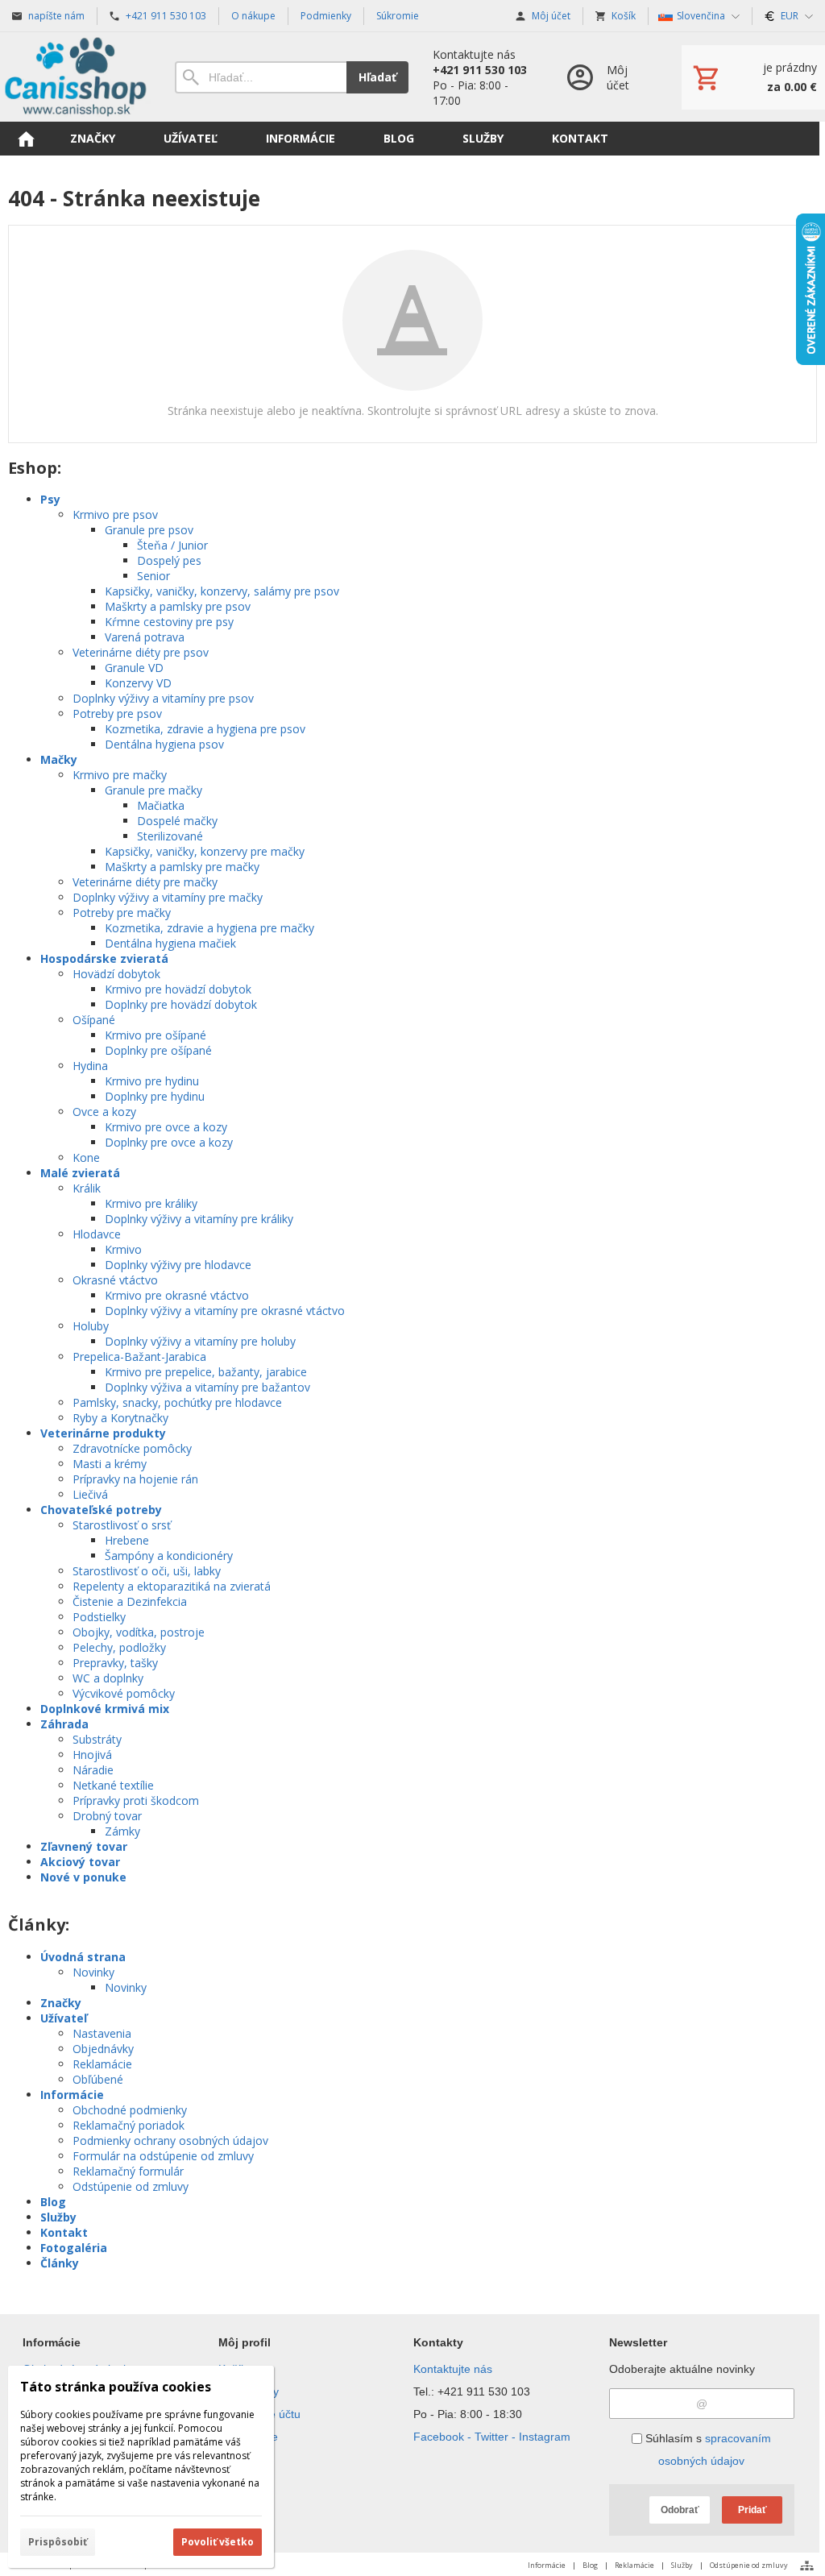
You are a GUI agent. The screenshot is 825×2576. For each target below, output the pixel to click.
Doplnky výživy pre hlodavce (178, 1265)
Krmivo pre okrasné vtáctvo (177, 1295)
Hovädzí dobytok (116, 974)
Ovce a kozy (104, 1112)
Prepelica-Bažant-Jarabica (139, 1356)
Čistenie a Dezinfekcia (130, 1601)
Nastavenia (102, 2033)
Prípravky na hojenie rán (135, 1479)
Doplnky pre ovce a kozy (169, 1142)
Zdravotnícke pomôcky (132, 1448)
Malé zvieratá (80, 1173)
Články (60, 2263)
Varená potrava (145, 637)
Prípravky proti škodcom (136, 1800)
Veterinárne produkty (103, 1433)
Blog (53, 2202)
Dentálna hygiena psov (164, 744)
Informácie (72, 2095)
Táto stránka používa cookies (116, 2387)
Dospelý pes (169, 560)
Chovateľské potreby (101, 1510)
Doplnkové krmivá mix (105, 1709)
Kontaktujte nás (453, 2369)
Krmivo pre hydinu (152, 1081)
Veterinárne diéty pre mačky (145, 882)
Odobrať (680, 2510)
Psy (50, 499)
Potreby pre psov (117, 713)
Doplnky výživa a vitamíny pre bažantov (207, 1387)
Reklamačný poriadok (129, 2125)
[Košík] (753, 77)
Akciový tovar (80, 1862)
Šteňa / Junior (172, 545)
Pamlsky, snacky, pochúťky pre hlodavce (177, 1402)
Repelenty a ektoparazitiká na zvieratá (172, 1586)
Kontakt (64, 2232)
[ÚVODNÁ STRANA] (26, 139)
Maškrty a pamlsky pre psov (178, 606)
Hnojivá (92, 1755)
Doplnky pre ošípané (158, 1050)
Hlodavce (97, 1234)
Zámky (122, 1831)
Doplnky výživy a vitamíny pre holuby (200, 1341)
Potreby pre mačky (122, 913)
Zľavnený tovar (84, 1846)
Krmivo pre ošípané (155, 1035)
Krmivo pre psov (115, 514)
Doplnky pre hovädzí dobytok (181, 1004)
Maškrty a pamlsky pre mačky (182, 867)
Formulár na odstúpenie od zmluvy (163, 2156)
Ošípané (94, 1020)
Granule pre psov (149, 530)
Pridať (752, 2510)
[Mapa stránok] (807, 2566)
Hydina (90, 1066)
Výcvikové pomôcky (124, 1693)
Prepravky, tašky (115, 1663)
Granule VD (134, 668)
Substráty (97, 1739)
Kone (86, 1157)
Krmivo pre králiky (151, 1203)
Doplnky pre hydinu (155, 1096)
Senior (153, 576)
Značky (61, 2003)
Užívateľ (64, 2018)
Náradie (93, 1770)
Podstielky (99, 1617)
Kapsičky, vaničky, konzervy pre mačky (205, 851)
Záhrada (64, 1724)
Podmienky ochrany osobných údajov (170, 2140)
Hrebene (127, 1540)
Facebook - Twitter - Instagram (492, 2437)
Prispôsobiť (58, 2542)
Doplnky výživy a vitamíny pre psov (163, 698)
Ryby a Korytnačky (120, 1418)
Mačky (59, 759)
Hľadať (377, 77)
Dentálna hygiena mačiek (170, 943)
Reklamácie (102, 2064)
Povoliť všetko (218, 2542)
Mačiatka (161, 805)
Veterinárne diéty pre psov (141, 652)
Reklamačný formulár (128, 2171)
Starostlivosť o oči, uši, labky (147, 1571)
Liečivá (90, 1494)
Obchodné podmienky (130, 2110)
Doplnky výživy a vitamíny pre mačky (168, 897)
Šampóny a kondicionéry (169, 1556)
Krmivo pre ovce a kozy (166, 1127)
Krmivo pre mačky (120, 775)
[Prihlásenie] (607, 77)
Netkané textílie (113, 1785)
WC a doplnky (108, 1678)
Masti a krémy (110, 1464)
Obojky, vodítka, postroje (139, 1632)
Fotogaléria (74, 2248)
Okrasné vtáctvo (115, 1280)
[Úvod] (75, 77)
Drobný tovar (107, 1816)
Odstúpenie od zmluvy (131, 2186)
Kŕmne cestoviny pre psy (169, 622)
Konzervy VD (138, 683)
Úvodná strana (83, 1957)
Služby (58, 2217)
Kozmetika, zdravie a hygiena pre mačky (209, 928)
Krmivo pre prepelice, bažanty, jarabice (206, 1372)
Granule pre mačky (153, 790)
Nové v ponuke (83, 1877)
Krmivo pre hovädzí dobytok (178, 989)
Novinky (93, 1972)
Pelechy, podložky (119, 1647)
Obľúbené (98, 2079)
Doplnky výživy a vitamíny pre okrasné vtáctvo (225, 1311)
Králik (87, 1188)
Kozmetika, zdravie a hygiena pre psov (205, 729)
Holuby (91, 1326)
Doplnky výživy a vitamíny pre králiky (199, 1219)
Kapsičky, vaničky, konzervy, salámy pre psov (222, 591)
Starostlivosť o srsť (122, 1525)
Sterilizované (170, 836)
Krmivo (123, 1249)
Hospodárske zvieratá (104, 958)
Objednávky (103, 2049)
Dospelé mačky (177, 821)
